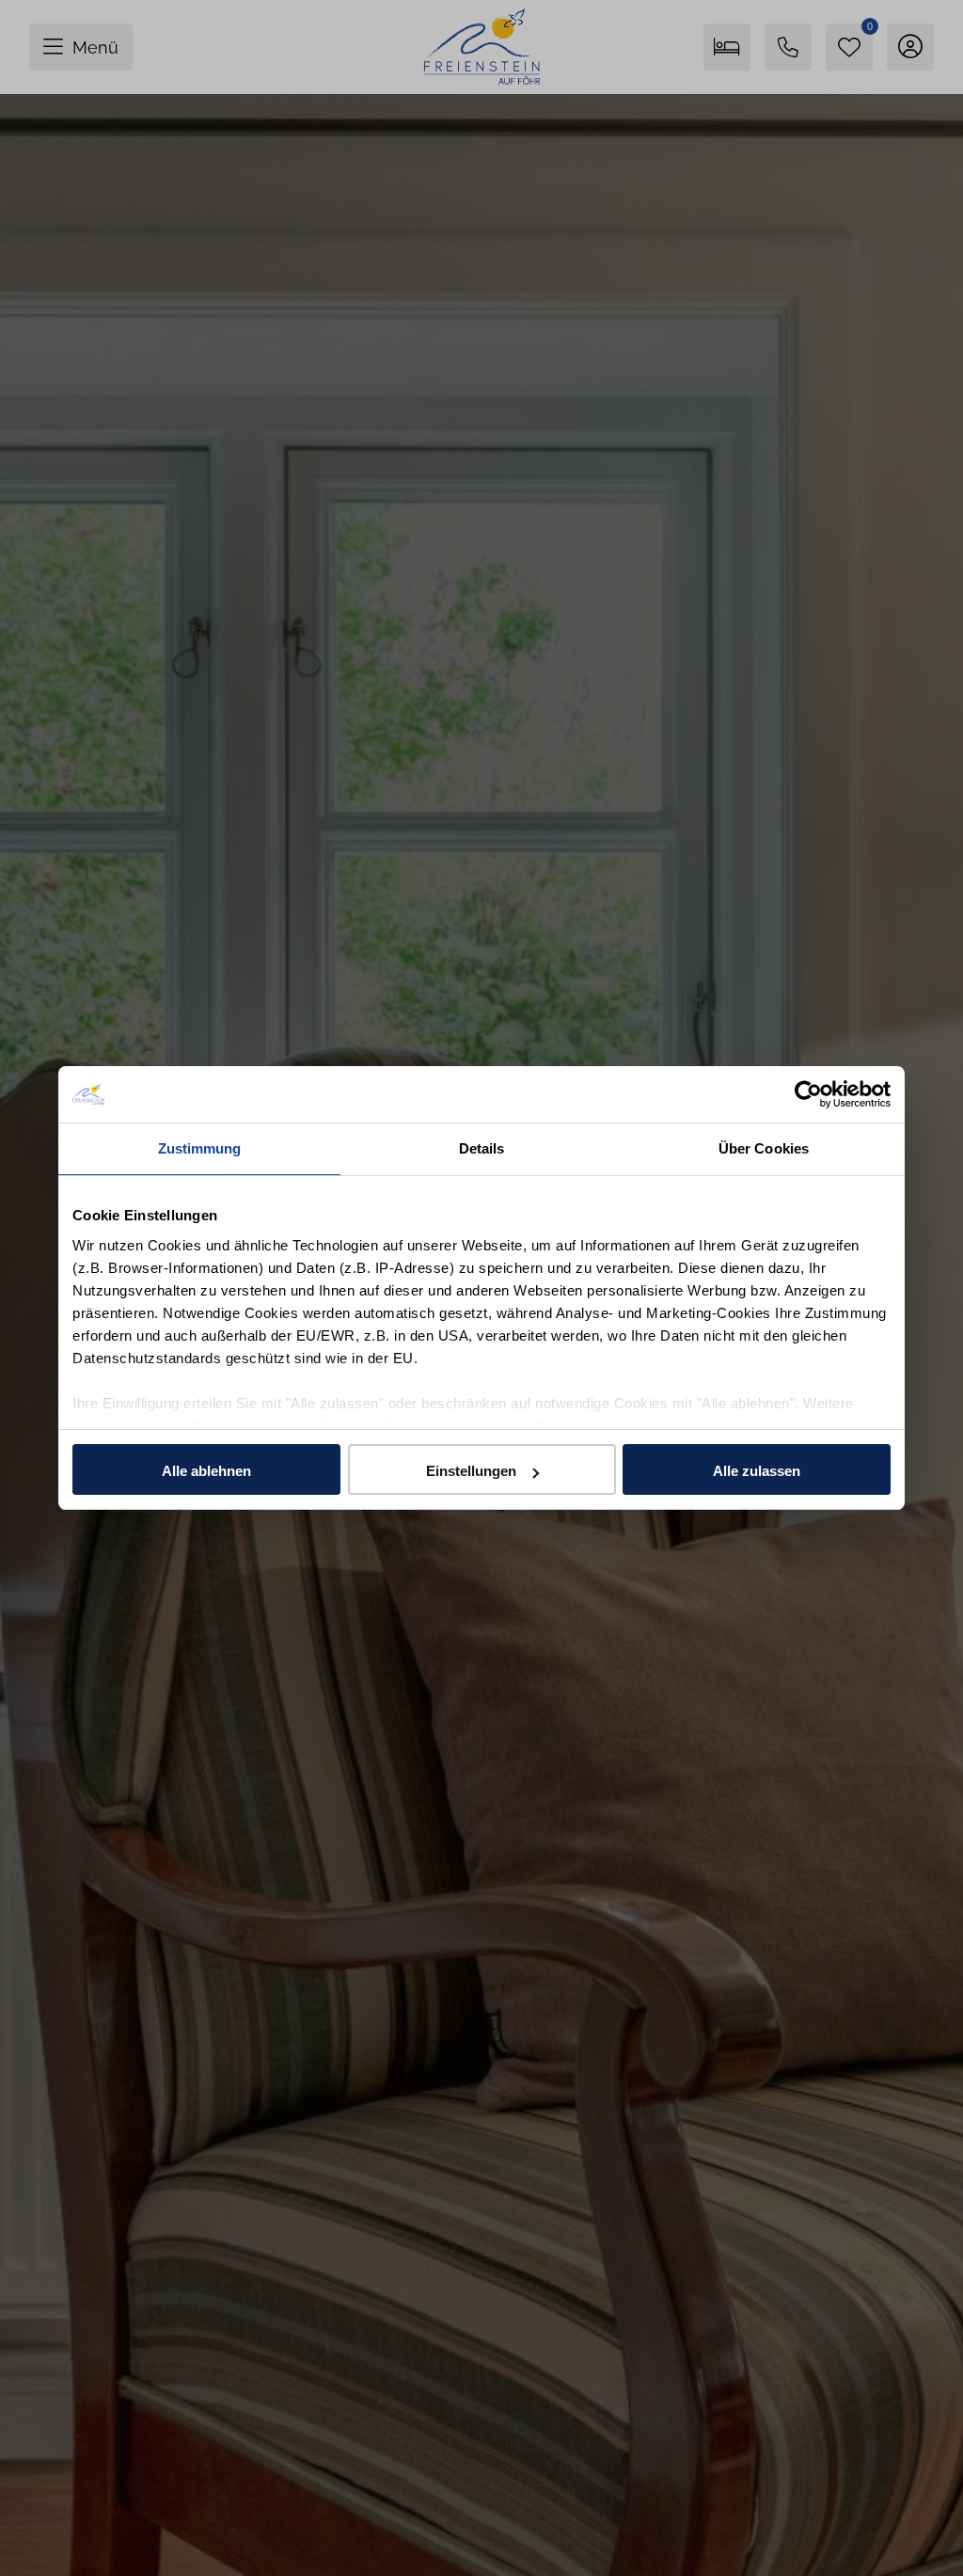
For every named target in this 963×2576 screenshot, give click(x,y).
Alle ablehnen (206, 1471)
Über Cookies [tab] (764, 1148)
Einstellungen (471, 1471)
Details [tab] (482, 1148)
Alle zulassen (757, 1471)
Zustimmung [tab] (200, 1148)
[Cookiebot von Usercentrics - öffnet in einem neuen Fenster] (808, 1094)
